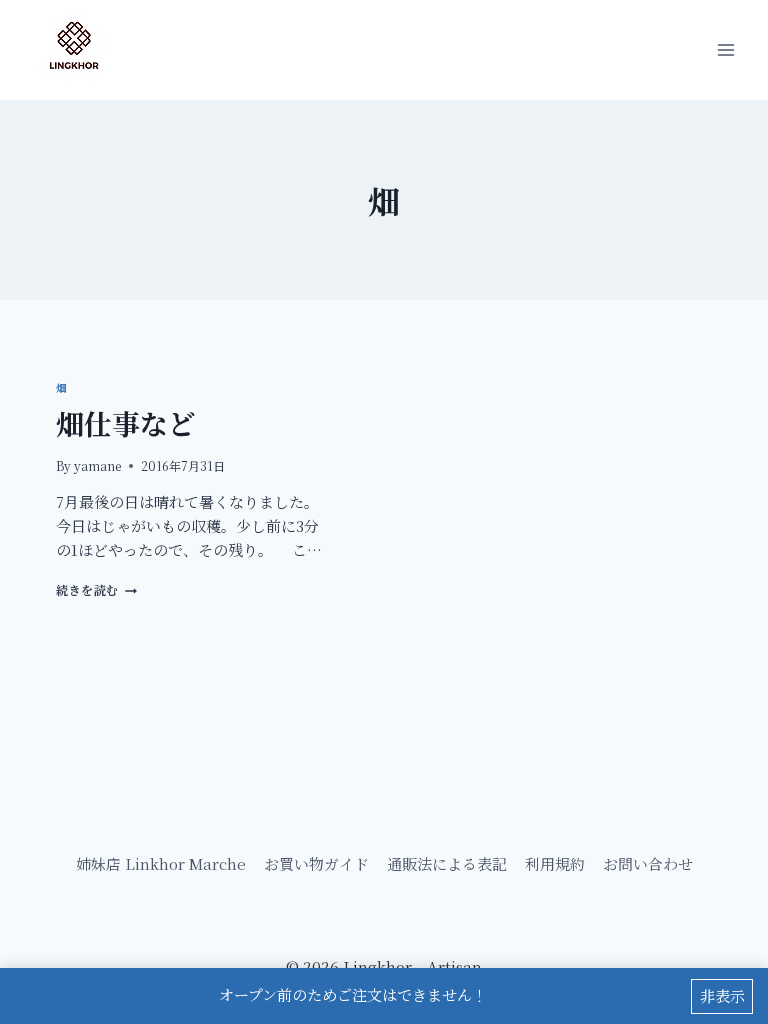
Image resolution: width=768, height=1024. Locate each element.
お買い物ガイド (316, 863)
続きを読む (93, 589)
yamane (97, 465)
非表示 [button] (722, 995)
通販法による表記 (447, 863)
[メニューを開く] (725, 49)
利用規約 (555, 863)
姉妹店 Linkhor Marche (161, 863)
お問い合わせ (648, 863)
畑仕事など (126, 423)
